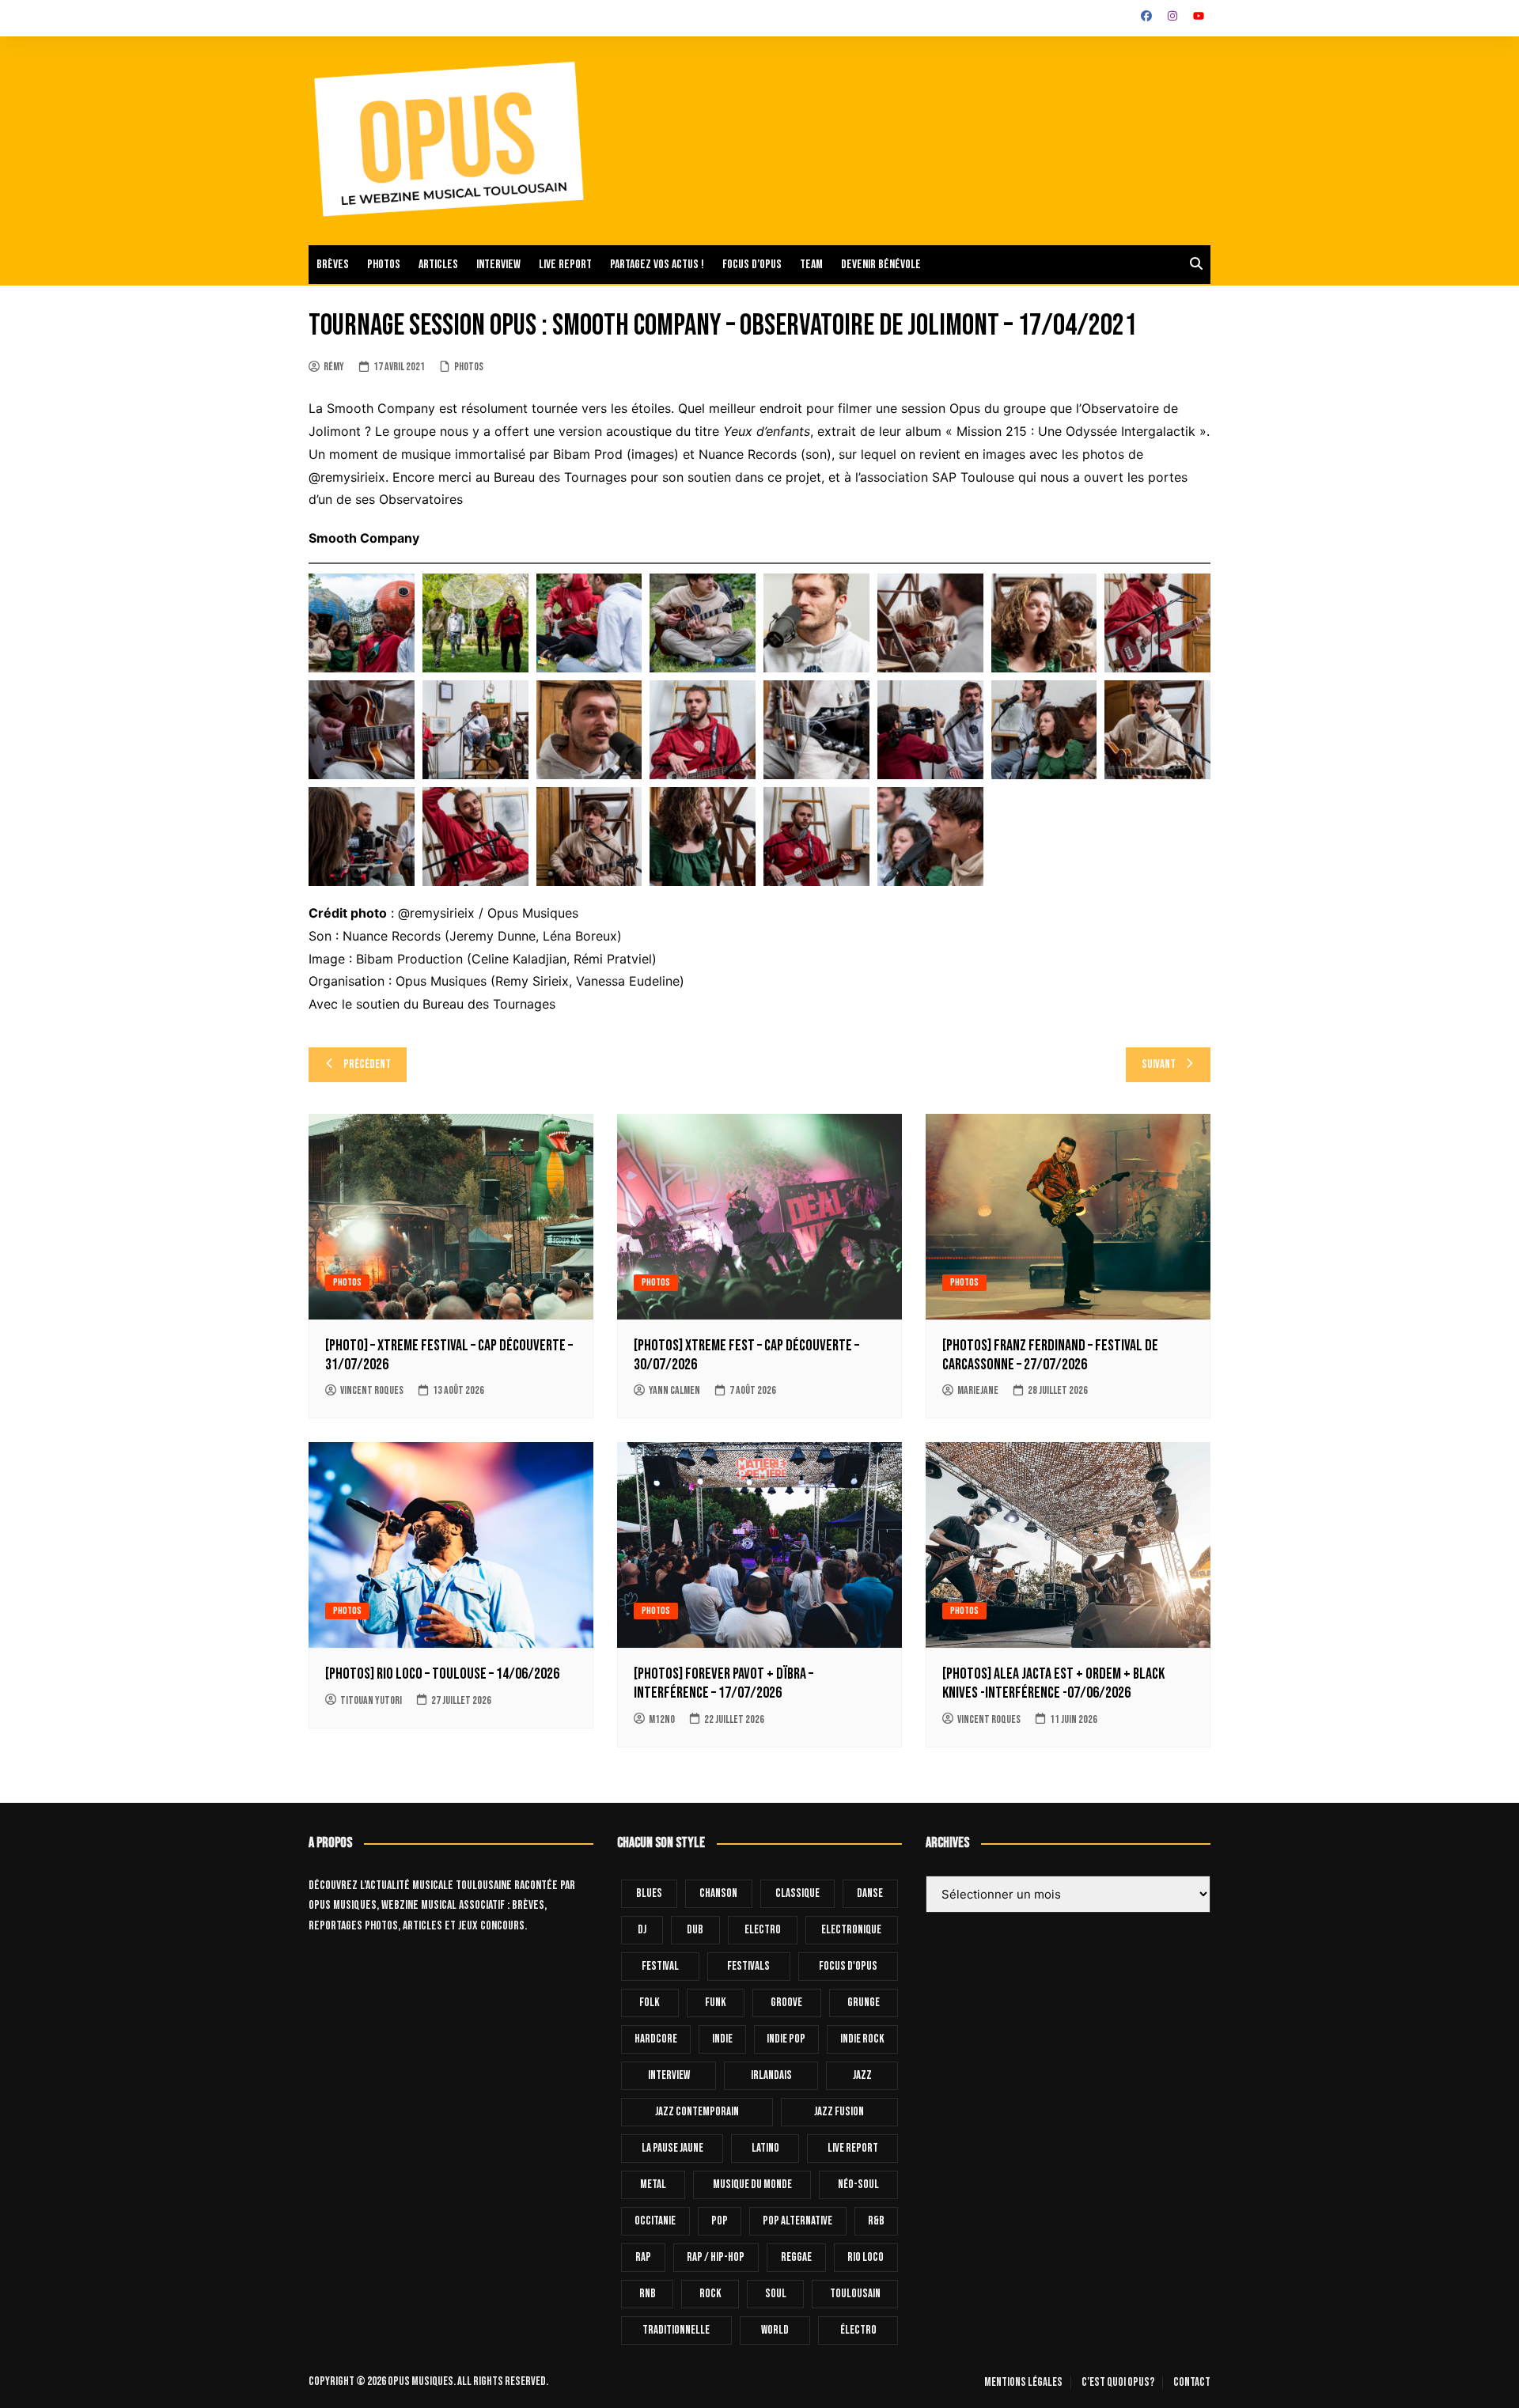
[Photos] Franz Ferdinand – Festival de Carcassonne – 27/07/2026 (1050, 1355)
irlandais (771, 2075)
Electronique (851, 1930)
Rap (643, 2257)
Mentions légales (1023, 2383)
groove (786, 2003)
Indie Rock (862, 2039)
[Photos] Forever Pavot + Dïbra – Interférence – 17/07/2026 (724, 1683)
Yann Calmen (674, 1390)
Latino (765, 2148)
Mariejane (978, 1390)
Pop (720, 2221)
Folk (650, 2003)
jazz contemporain (697, 2112)
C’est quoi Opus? (1118, 2383)
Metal (653, 2185)
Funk (716, 2003)
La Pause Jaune (672, 2148)
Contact (1192, 2383)
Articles (438, 265)
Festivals (748, 1966)
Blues (649, 1893)
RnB (648, 2294)
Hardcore (656, 2039)
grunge (864, 2003)
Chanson (718, 1893)
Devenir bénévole (881, 265)
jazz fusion (839, 2112)
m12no (662, 1719)
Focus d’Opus (752, 265)
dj (642, 1930)
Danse (870, 1893)
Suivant (1159, 1064)
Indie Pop (786, 2039)
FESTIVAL (660, 1966)
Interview (498, 265)
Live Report (853, 2148)
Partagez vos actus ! (657, 265)
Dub (695, 1930)
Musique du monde (752, 2185)
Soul (776, 2294)
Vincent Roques (372, 1390)
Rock (710, 2294)
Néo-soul (858, 2185)
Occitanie (655, 2221)
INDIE (722, 2039)
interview (669, 2075)
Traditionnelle (676, 2330)
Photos (384, 265)
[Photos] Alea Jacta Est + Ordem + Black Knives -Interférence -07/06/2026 (1053, 1683)
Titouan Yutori (371, 1700)
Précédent (367, 1064)
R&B (876, 2221)
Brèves (333, 265)
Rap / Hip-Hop (716, 2257)
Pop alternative (797, 2221)
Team (811, 265)
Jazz (862, 2075)
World (775, 2330)
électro (858, 2330)
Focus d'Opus (848, 1966)
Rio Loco (866, 2257)
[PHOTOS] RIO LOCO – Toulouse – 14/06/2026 (442, 1674)
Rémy (334, 367)
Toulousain (855, 2294)
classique (797, 1893)
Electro (763, 1930)
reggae (796, 2257)
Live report (565, 265)
